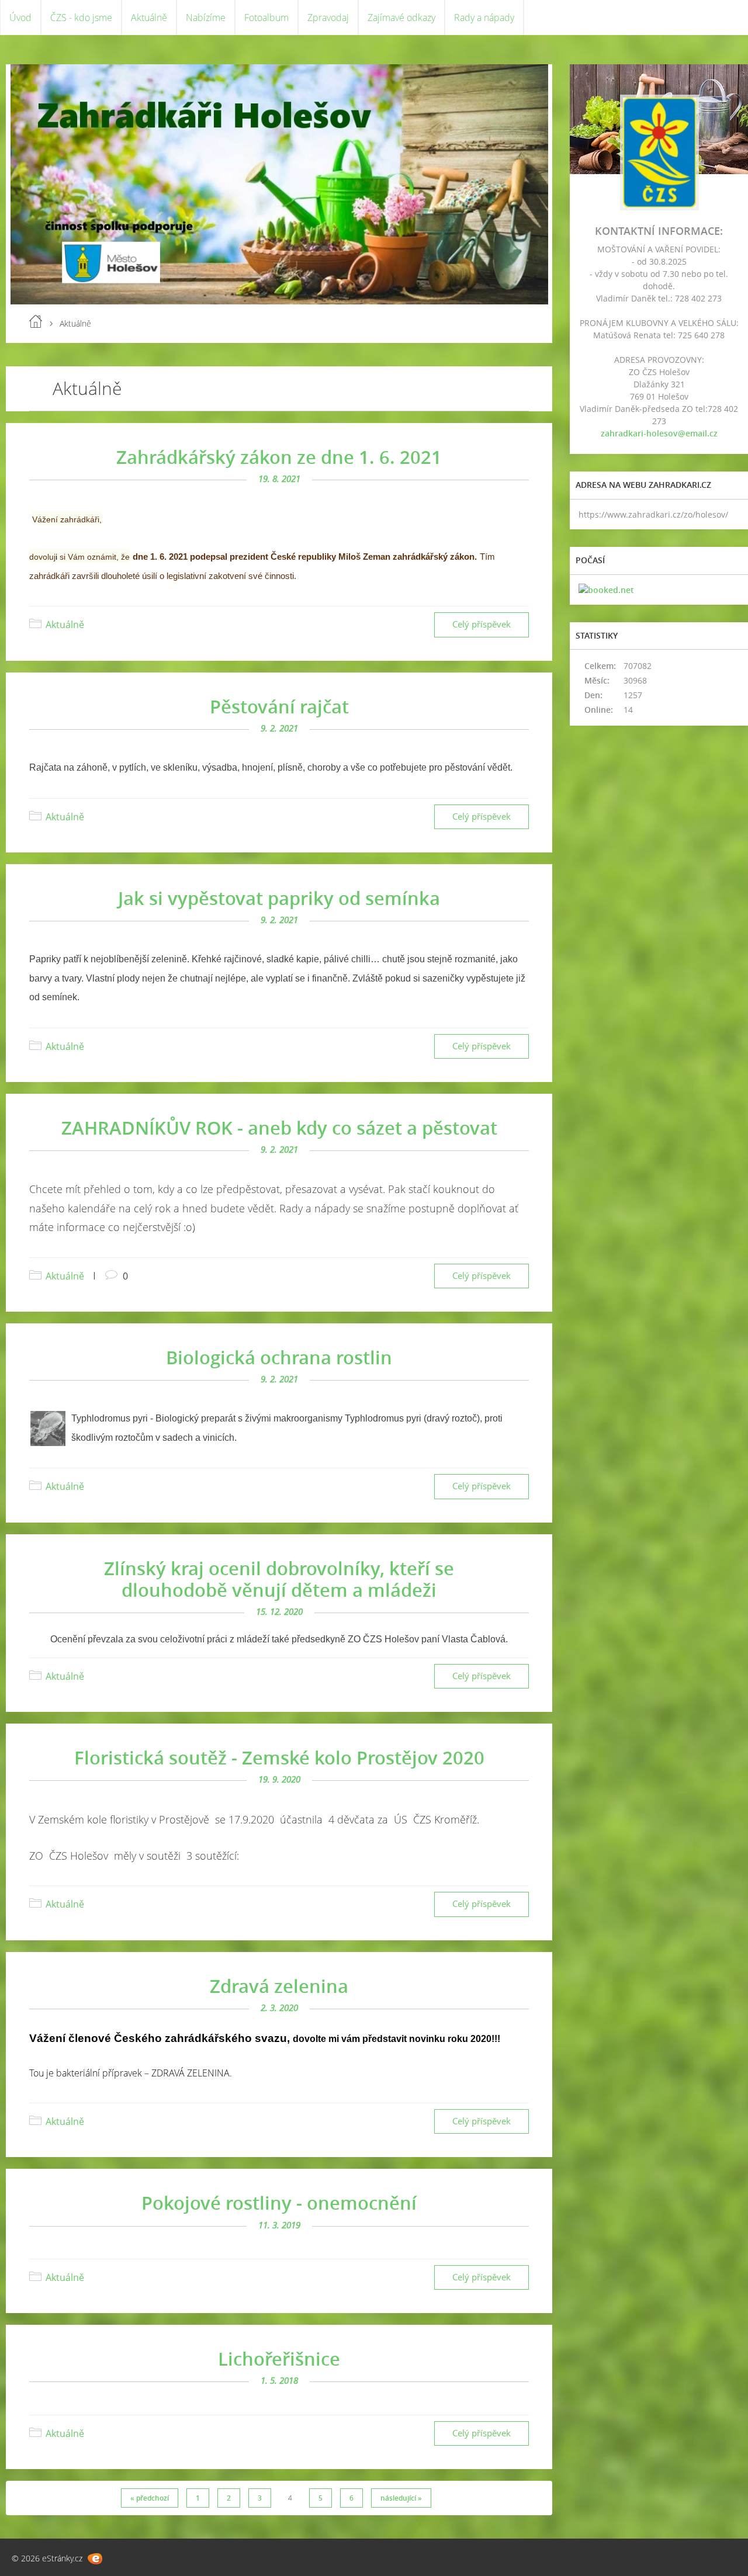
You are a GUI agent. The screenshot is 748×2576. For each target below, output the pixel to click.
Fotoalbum (266, 18)
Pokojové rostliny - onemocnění (279, 2203)
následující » (401, 2498)
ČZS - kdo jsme (81, 18)
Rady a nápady (484, 18)
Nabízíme (206, 18)
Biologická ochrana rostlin (279, 1357)
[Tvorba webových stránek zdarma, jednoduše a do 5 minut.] (95, 2559)
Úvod (20, 18)
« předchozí (150, 2498)
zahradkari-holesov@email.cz (659, 433)
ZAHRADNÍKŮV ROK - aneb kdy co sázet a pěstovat (279, 1128)
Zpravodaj (328, 18)
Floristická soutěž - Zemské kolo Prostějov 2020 (279, 1757)
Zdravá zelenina (279, 1986)
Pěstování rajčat (279, 706)
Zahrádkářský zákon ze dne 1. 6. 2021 (279, 457)
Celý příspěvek (482, 624)
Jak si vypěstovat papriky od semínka (279, 898)
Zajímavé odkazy (401, 18)
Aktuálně (149, 18)
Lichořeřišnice (279, 2359)
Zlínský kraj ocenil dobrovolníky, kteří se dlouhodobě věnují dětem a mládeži (279, 1579)
